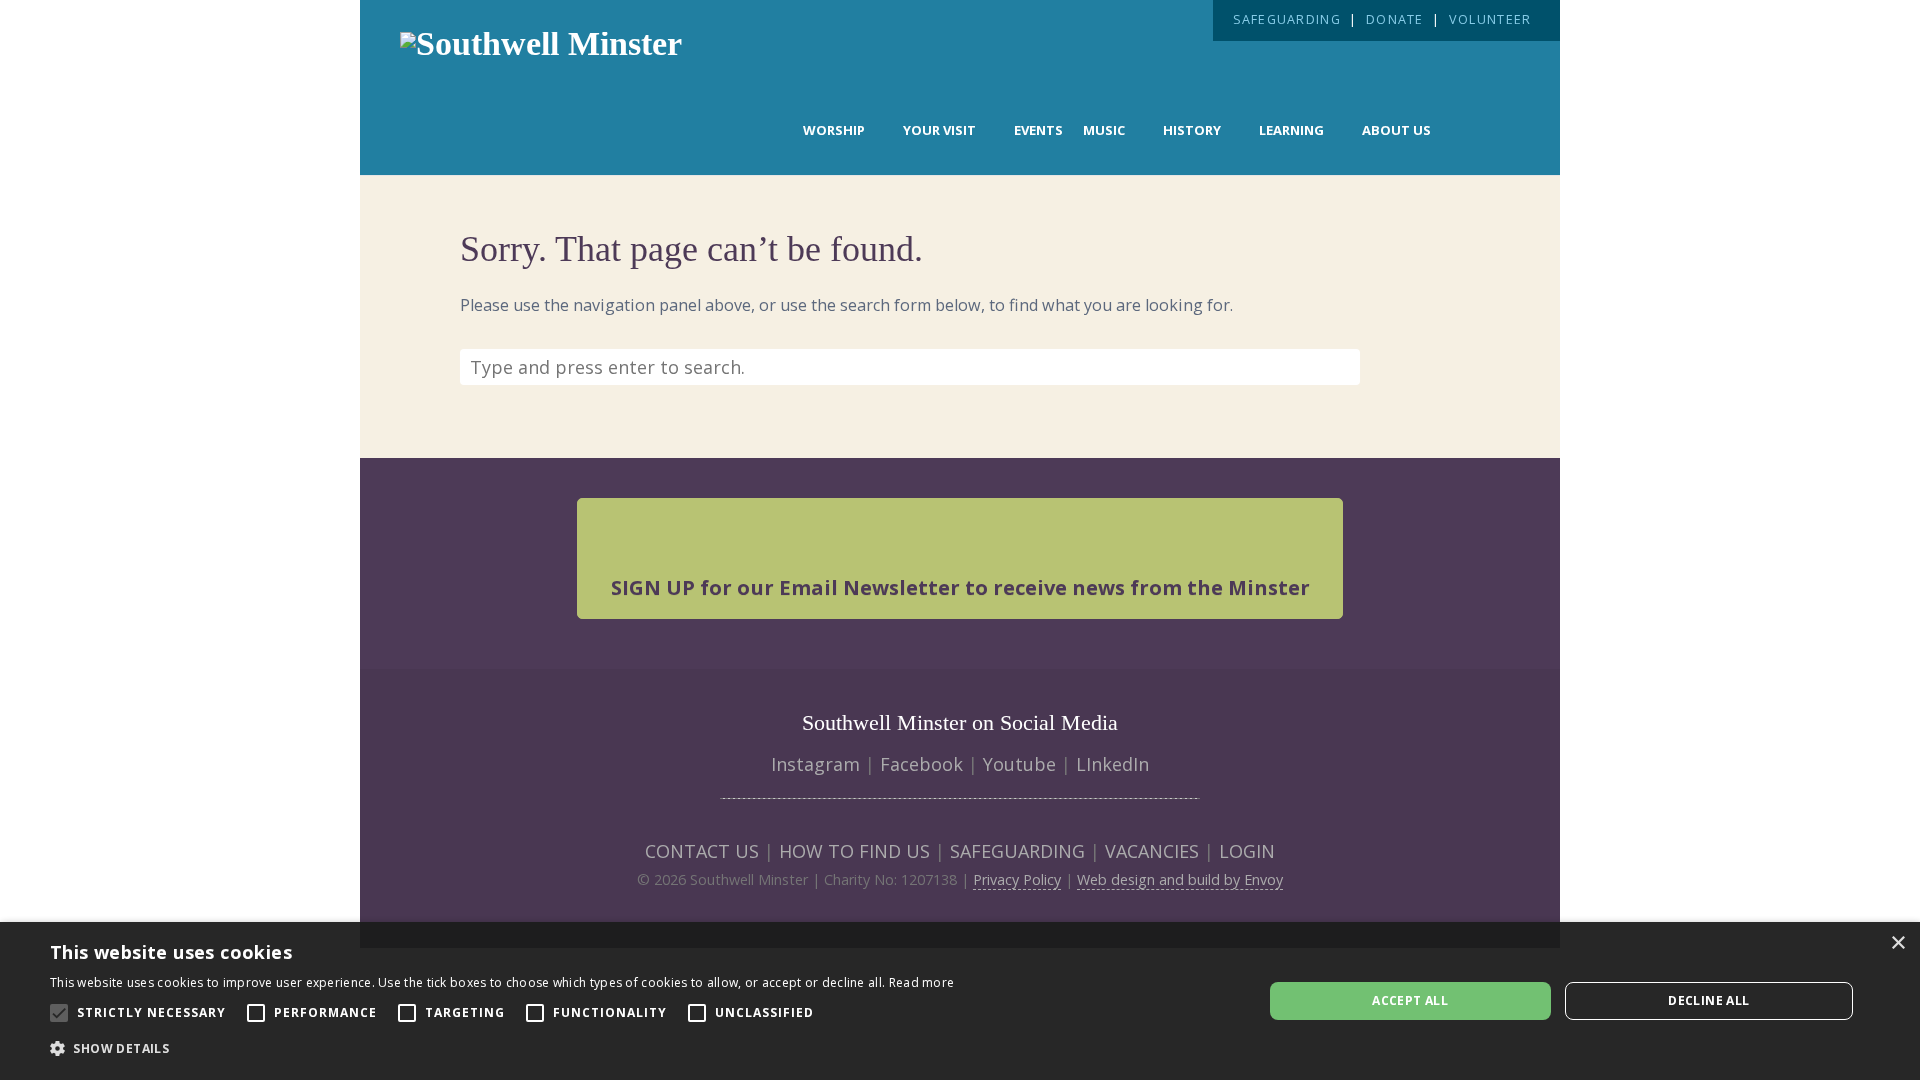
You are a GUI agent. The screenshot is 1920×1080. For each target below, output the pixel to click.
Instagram (815, 764)
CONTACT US (702, 851)
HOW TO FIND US (854, 851)
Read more (922, 982)
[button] (502, 1049)
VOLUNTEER (1490, 19)
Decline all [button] (1708, 1000)
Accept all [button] (1410, 1000)
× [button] (1897, 943)
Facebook (921, 764)
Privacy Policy (1017, 879)
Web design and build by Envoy (1180, 879)
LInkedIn (1112, 764)
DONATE (1395, 19)
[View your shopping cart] (1486, 128)
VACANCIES (1152, 851)
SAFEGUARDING (1287, 19)
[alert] (960, 1001)
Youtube (1019, 764)
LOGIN (1247, 851)
